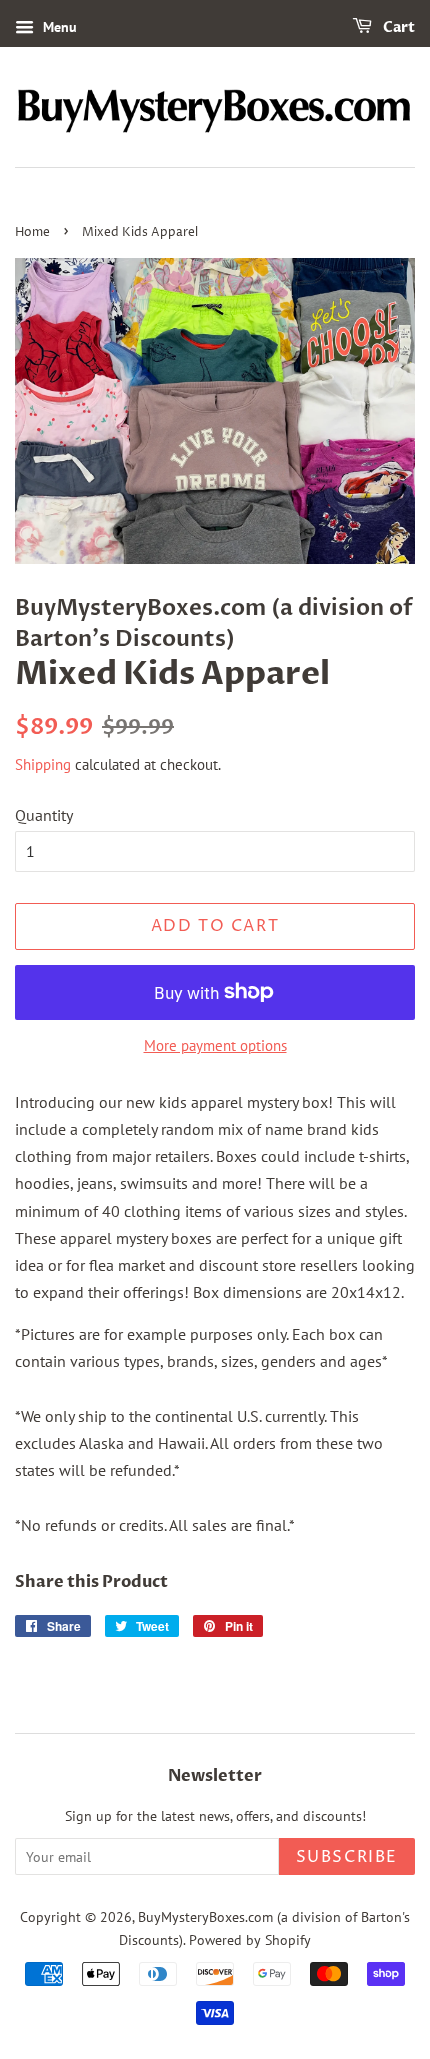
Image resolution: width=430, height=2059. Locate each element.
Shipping (43, 764)
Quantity (44, 815)
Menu (58, 27)
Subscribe (347, 1857)
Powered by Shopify (250, 1940)
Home (32, 232)
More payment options (215, 1045)
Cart (397, 27)
